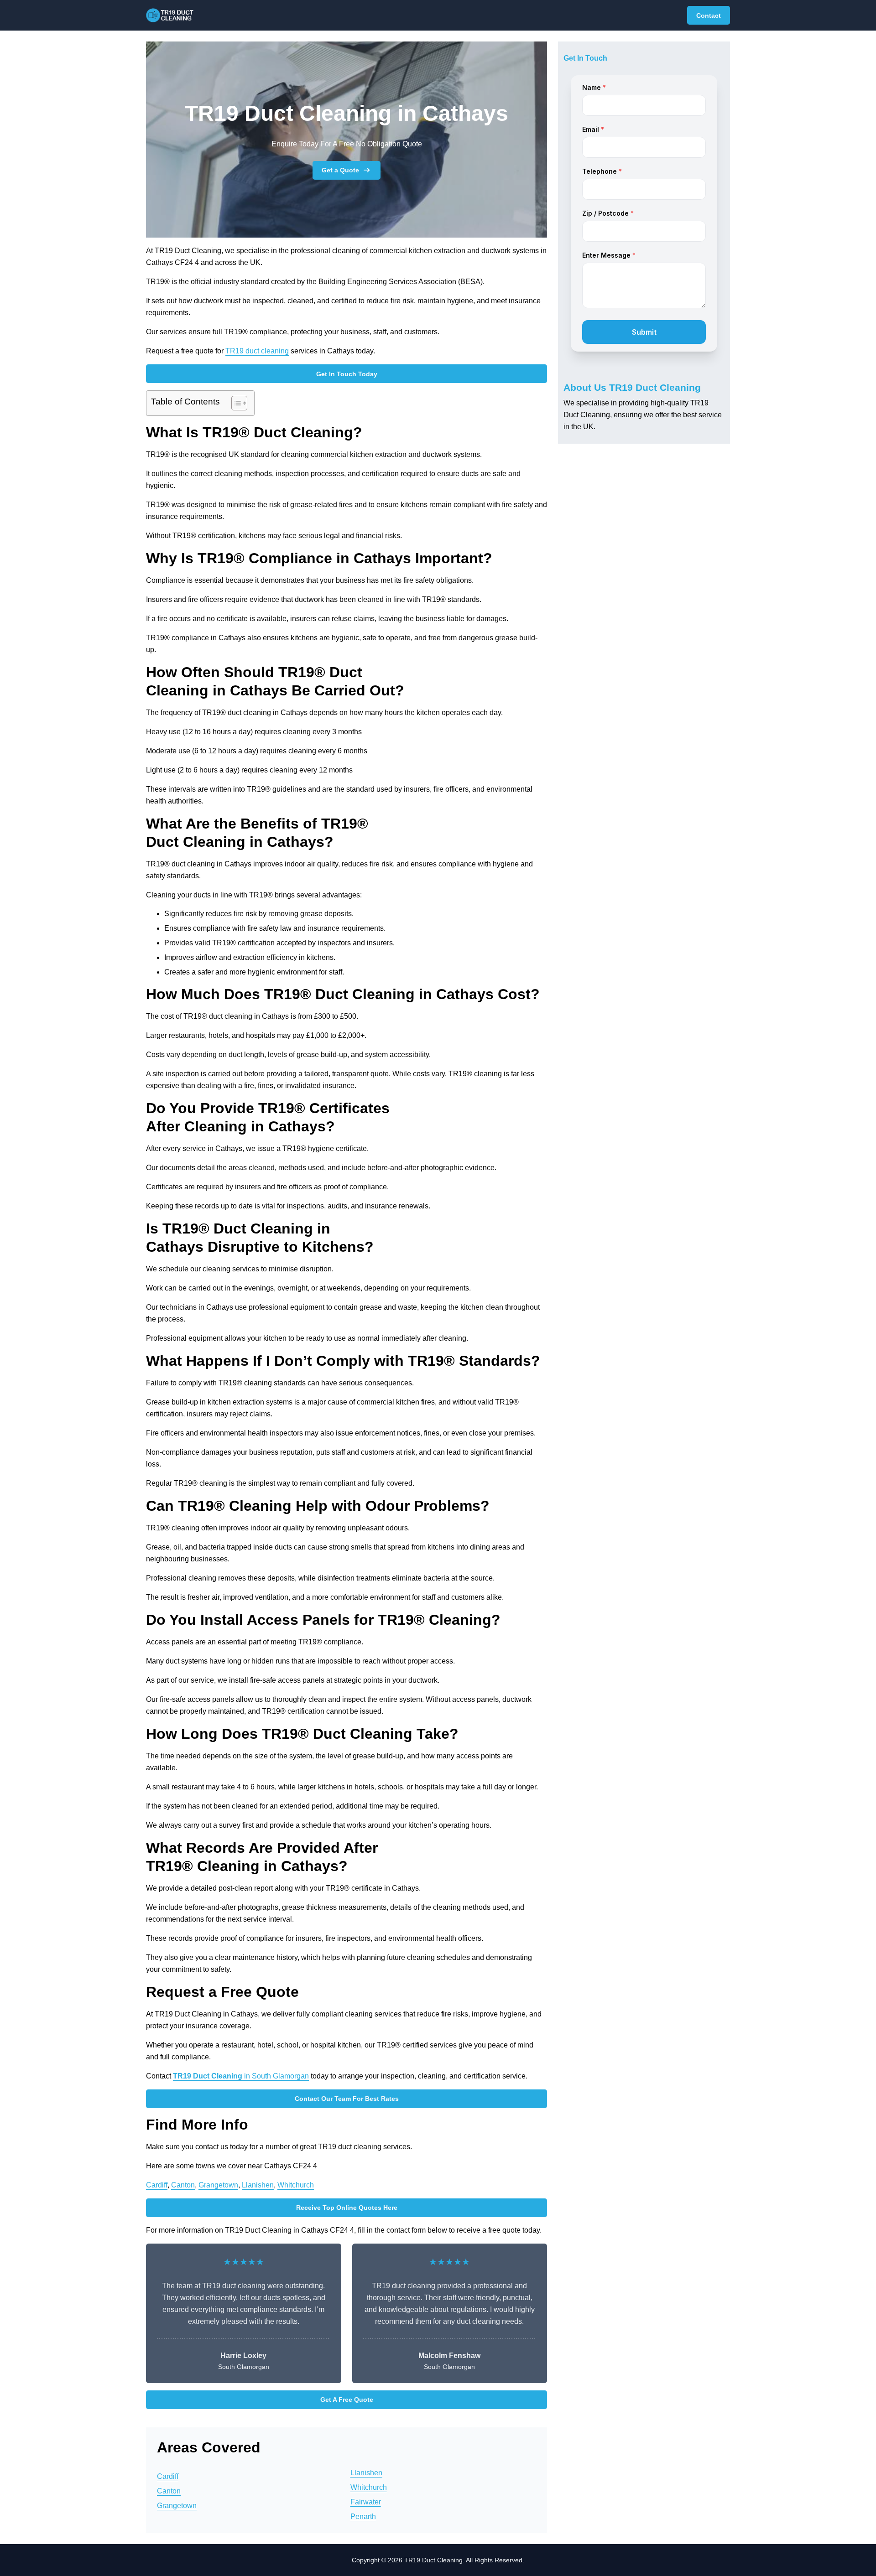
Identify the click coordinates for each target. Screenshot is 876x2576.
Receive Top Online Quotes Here (347, 2208)
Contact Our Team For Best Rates (347, 2099)
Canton (183, 2185)
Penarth (363, 2516)
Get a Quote (340, 170)
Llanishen (258, 2185)
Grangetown (218, 2185)
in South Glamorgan (241, 2076)
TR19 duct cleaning (257, 351)
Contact (709, 16)
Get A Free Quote (347, 2400)
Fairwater (366, 2502)
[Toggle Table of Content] (235, 403)
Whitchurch (296, 2185)
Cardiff (157, 2185)
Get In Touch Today (347, 374)
